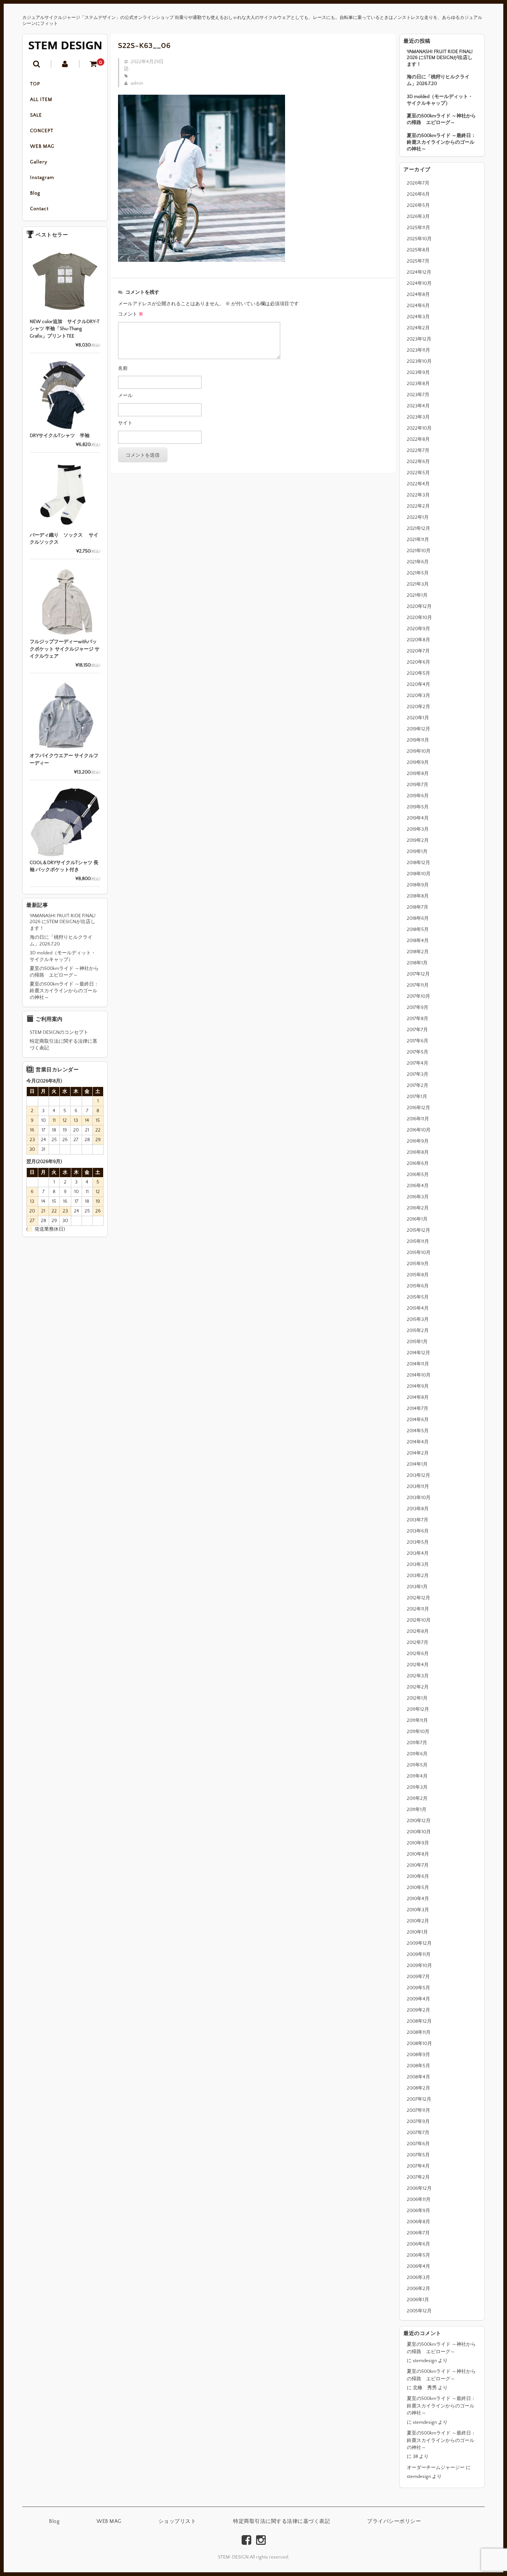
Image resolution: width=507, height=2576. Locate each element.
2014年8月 (418, 1397)
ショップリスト (177, 2521)
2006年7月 (418, 2233)
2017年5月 (418, 1052)
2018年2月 (418, 952)
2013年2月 (418, 1576)
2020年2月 (418, 707)
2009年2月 (418, 2010)
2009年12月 (419, 1943)
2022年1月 (418, 517)
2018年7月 (418, 907)
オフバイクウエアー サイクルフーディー (64, 759)
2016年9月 (418, 1141)
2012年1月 (417, 1698)
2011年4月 (417, 1776)
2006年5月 (418, 2255)
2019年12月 (418, 729)
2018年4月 (418, 941)
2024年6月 (418, 306)
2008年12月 (419, 2021)
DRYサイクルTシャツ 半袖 (60, 436)
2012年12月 (418, 1598)
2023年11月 (418, 350)
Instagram (42, 178)
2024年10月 (419, 283)
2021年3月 (418, 584)
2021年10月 (419, 551)
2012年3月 (418, 1676)
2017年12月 (418, 974)
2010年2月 (418, 1921)
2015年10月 (419, 1253)
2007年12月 (419, 2099)
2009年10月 (419, 1966)
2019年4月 (418, 818)
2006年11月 (419, 2199)
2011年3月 (417, 1787)
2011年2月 (417, 1798)
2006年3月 (418, 2277)
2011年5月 (417, 1765)
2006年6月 (418, 2244)
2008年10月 (419, 2043)
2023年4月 (418, 406)
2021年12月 (418, 528)
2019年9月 (418, 762)
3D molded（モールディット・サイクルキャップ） (440, 100)
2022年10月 (419, 428)
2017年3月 (418, 1074)
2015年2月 (418, 1331)
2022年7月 (418, 450)
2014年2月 (418, 1453)
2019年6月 (418, 796)
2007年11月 (418, 2110)
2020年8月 (418, 640)
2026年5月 (418, 205)
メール (125, 395)
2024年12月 (419, 272)
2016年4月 (418, 1186)
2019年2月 (418, 840)
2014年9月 (418, 1386)
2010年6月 (418, 1876)
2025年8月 (418, 250)
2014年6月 (418, 1420)
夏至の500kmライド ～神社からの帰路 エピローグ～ (441, 119)
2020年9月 (418, 629)
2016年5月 (418, 1175)
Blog (35, 193)
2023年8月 (418, 384)
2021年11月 (418, 540)
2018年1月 (417, 963)
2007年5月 (418, 2155)
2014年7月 (418, 1409)
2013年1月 (417, 1587)
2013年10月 (419, 1498)
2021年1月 (417, 595)
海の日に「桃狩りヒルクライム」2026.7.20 (438, 80)
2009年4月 (418, 1999)
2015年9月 (418, 1264)
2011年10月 (418, 1732)
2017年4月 (418, 1063)
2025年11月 (418, 228)
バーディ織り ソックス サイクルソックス (64, 539)
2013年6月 (418, 1531)
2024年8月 (418, 294)
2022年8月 (418, 439)
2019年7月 (418, 785)
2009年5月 (418, 1988)
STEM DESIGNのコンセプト (59, 1032)
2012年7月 (418, 1642)
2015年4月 (418, 1308)
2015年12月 (418, 1230)
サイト (125, 423)
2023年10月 (419, 361)
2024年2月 (418, 328)
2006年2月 (418, 2289)
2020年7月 (418, 651)
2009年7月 (418, 1977)
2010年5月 (418, 1888)
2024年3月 (418, 317)
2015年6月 (418, 1286)
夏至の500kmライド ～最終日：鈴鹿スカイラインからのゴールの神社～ (441, 142)
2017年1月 (417, 1097)
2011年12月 (418, 1709)
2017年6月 (418, 1041)
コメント (131, 314)
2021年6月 (418, 562)
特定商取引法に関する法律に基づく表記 (63, 1045)
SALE (36, 115)
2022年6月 (418, 462)
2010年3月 (418, 1910)
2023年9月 (418, 372)
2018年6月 (418, 918)
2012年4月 (418, 1665)
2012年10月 (419, 1620)
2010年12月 (419, 1821)
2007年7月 (418, 2133)
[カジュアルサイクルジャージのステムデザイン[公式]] (65, 45)
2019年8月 (418, 774)
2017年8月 (418, 1019)
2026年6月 (418, 194)
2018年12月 (418, 863)
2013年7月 (418, 1520)
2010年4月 (418, 1899)
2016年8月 (418, 1152)
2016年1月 (417, 1219)
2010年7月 (418, 1865)
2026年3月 (418, 216)
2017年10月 (418, 996)
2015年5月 (418, 1297)
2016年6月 (418, 1163)
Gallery (39, 162)
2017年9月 (418, 1007)
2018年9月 (418, 885)
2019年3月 (418, 829)
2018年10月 (419, 874)
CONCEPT (42, 131)
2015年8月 (418, 1275)
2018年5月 (418, 929)
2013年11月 (418, 1486)
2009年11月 (419, 1954)
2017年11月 (418, 985)
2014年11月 (418, 1364)
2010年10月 (419, 1832)
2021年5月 (418, 573)
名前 (123, 368)
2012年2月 (418, 1687)
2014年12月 (418, 1353)
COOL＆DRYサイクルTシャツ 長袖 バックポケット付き (64, 866)
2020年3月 (418, 696)
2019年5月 (418, 807)
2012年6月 (418, 1654)
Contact (39, 209)
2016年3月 (418, 1197)
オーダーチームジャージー (436, 2468)
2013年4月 (418, 1553)
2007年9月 (418, 2121)
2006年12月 (419, 2188)
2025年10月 (419, 239)
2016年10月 (419, 1130)
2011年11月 (417, 1720)
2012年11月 (418, 1609)
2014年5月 (418, 1431)
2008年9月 (418, 2055)
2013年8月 (418, 1509)
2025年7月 (418, 261)
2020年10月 (419, 618)
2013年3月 (418, 1564)
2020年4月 (418, 684)
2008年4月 (418, 2077)
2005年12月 (419, 2311)
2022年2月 (418, 506)
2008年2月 (418, 2088)
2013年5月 (418, 1542)
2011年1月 (417, 1810)
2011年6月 (417, 1754)
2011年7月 (417, 1743)
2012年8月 (418, 1631)
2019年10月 (419, 751)
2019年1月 (417, 851)
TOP (35, 84)
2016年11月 (418, 1119)
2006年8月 (418, 2222)
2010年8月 (418, 1854)
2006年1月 (418, 2300)
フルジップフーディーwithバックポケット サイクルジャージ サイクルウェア (65, 649)
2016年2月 (418, 1208)
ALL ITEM (41, 100)
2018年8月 (418, 896)
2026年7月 (418, 183)
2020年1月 (418, 718)
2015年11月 (418, 1241)
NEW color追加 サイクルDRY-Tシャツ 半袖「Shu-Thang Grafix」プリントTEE (65, 329)
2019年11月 (418, 740)
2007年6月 (418, 2144)
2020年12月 (419, 606)
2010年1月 (417, 1932)
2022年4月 (418, 484)
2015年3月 (418, 1319)
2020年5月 (418, 673)
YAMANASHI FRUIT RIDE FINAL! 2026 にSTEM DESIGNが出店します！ (440, 58)
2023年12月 (419, 339)
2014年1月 (417, 1464)
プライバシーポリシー (394, 2521)
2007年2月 (418, 2177)
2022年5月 (418, 473)
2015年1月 (417, 1342)
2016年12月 (418, 1108)
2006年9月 (418, 2211)
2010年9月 (418, 1843)
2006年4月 (418, 2266)
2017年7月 (417, 1030)
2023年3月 (418, 417)
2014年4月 (418, 1442)
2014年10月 (419, 1375)
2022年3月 (418, 495)
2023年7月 (418, 395)
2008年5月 (418, 2066)
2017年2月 (418, 1085)
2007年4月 (418, 2166)
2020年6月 (418, 662)
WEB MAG (42, 146)
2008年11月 (419, 2032)
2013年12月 (418, 1475)
